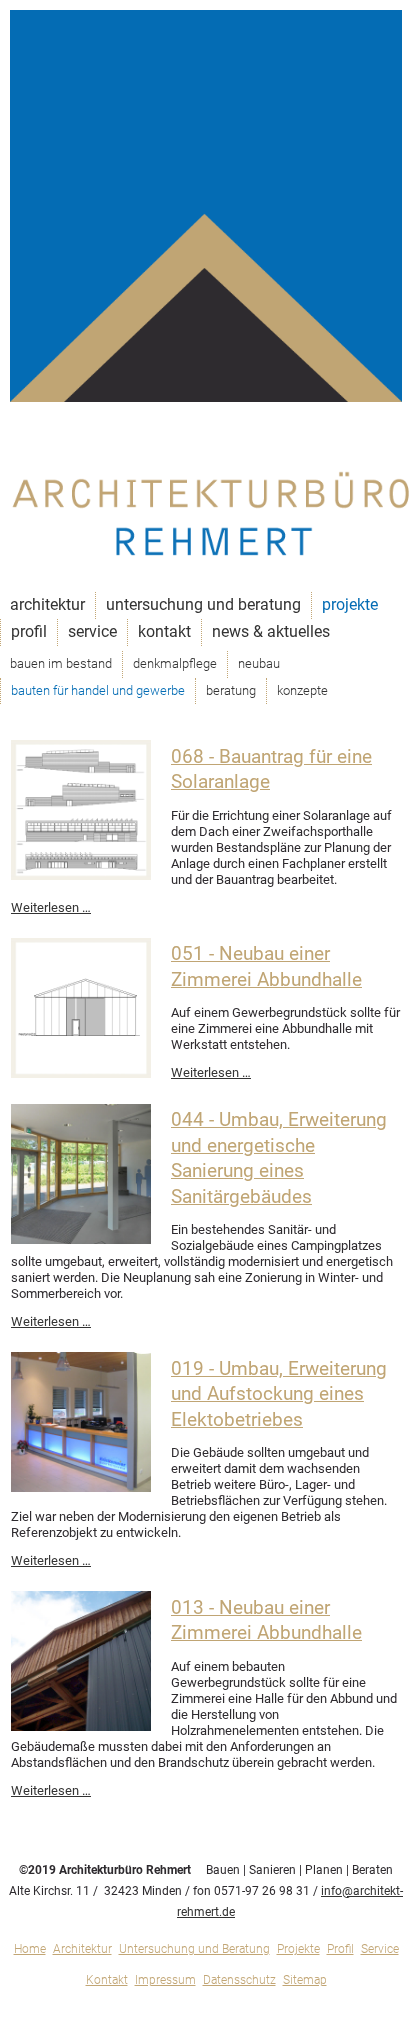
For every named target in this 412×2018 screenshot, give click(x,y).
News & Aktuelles (271, 631)
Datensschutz (239, 1980)
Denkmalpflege (175, 663)
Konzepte (302, 690)
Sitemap (305, 1980)
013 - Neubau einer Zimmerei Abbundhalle (266, 1621)
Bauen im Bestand (61, 663)
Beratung (231, 690)
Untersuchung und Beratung (203, 604)
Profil (29, 631)
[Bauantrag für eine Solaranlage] (81, 875)
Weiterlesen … (51, 907)
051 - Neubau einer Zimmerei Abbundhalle (266, 967)
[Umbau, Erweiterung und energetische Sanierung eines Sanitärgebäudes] (81, 1239)
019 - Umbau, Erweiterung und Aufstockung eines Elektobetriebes (279, 1394)
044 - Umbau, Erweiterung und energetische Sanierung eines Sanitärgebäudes (279, 1158)
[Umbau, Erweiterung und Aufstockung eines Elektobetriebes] (81, 1487)
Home (30, 1949)
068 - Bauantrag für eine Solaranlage (271, 770)
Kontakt (164, 631)
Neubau (259, 663)
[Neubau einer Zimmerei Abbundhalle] (81, 1073)
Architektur (47, 604)
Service (92, 631)
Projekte (350, 604)
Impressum (165, 1980)
